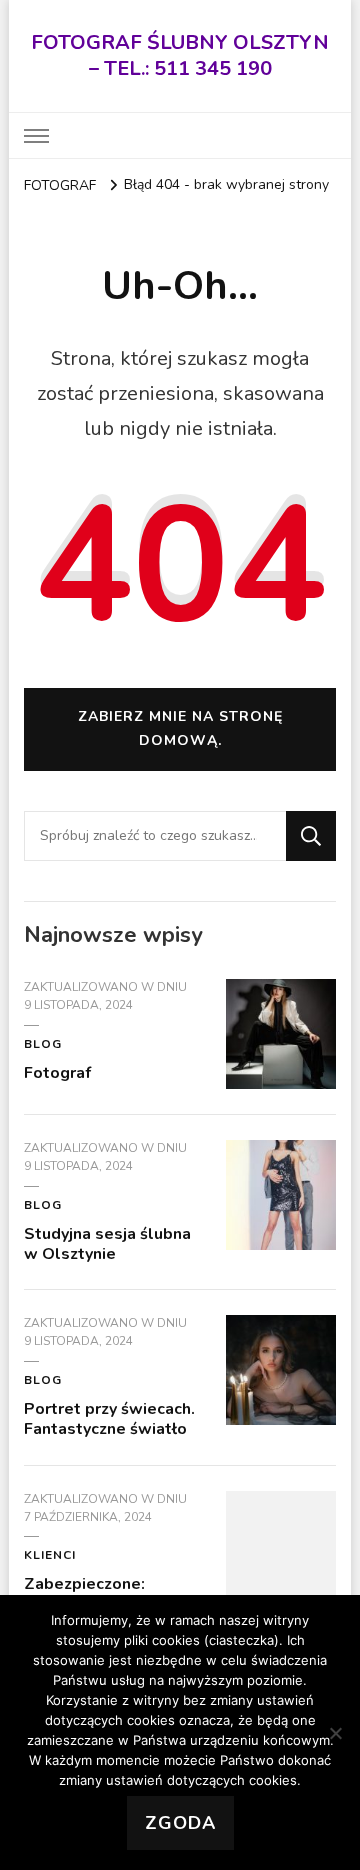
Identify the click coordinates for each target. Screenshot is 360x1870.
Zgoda (180, 1823)
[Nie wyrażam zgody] (335, 1733)
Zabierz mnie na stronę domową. (180, 729)
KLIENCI (50, 1555)
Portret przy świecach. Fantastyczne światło (109, 1419)
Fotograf (57, 1073)
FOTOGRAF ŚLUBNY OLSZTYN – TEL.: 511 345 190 (180, 55)
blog (43, 1044)
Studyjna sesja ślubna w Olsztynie (107, 1244)
